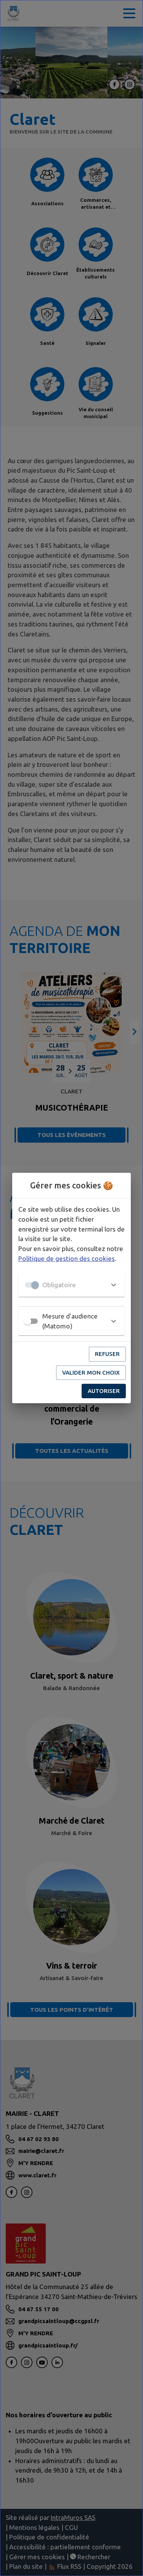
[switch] (27, 1321)
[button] (71, 1285)
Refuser (107, 1354)
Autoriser (104, 1391)
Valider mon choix (91, 1373)
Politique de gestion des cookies (67, 1258)
